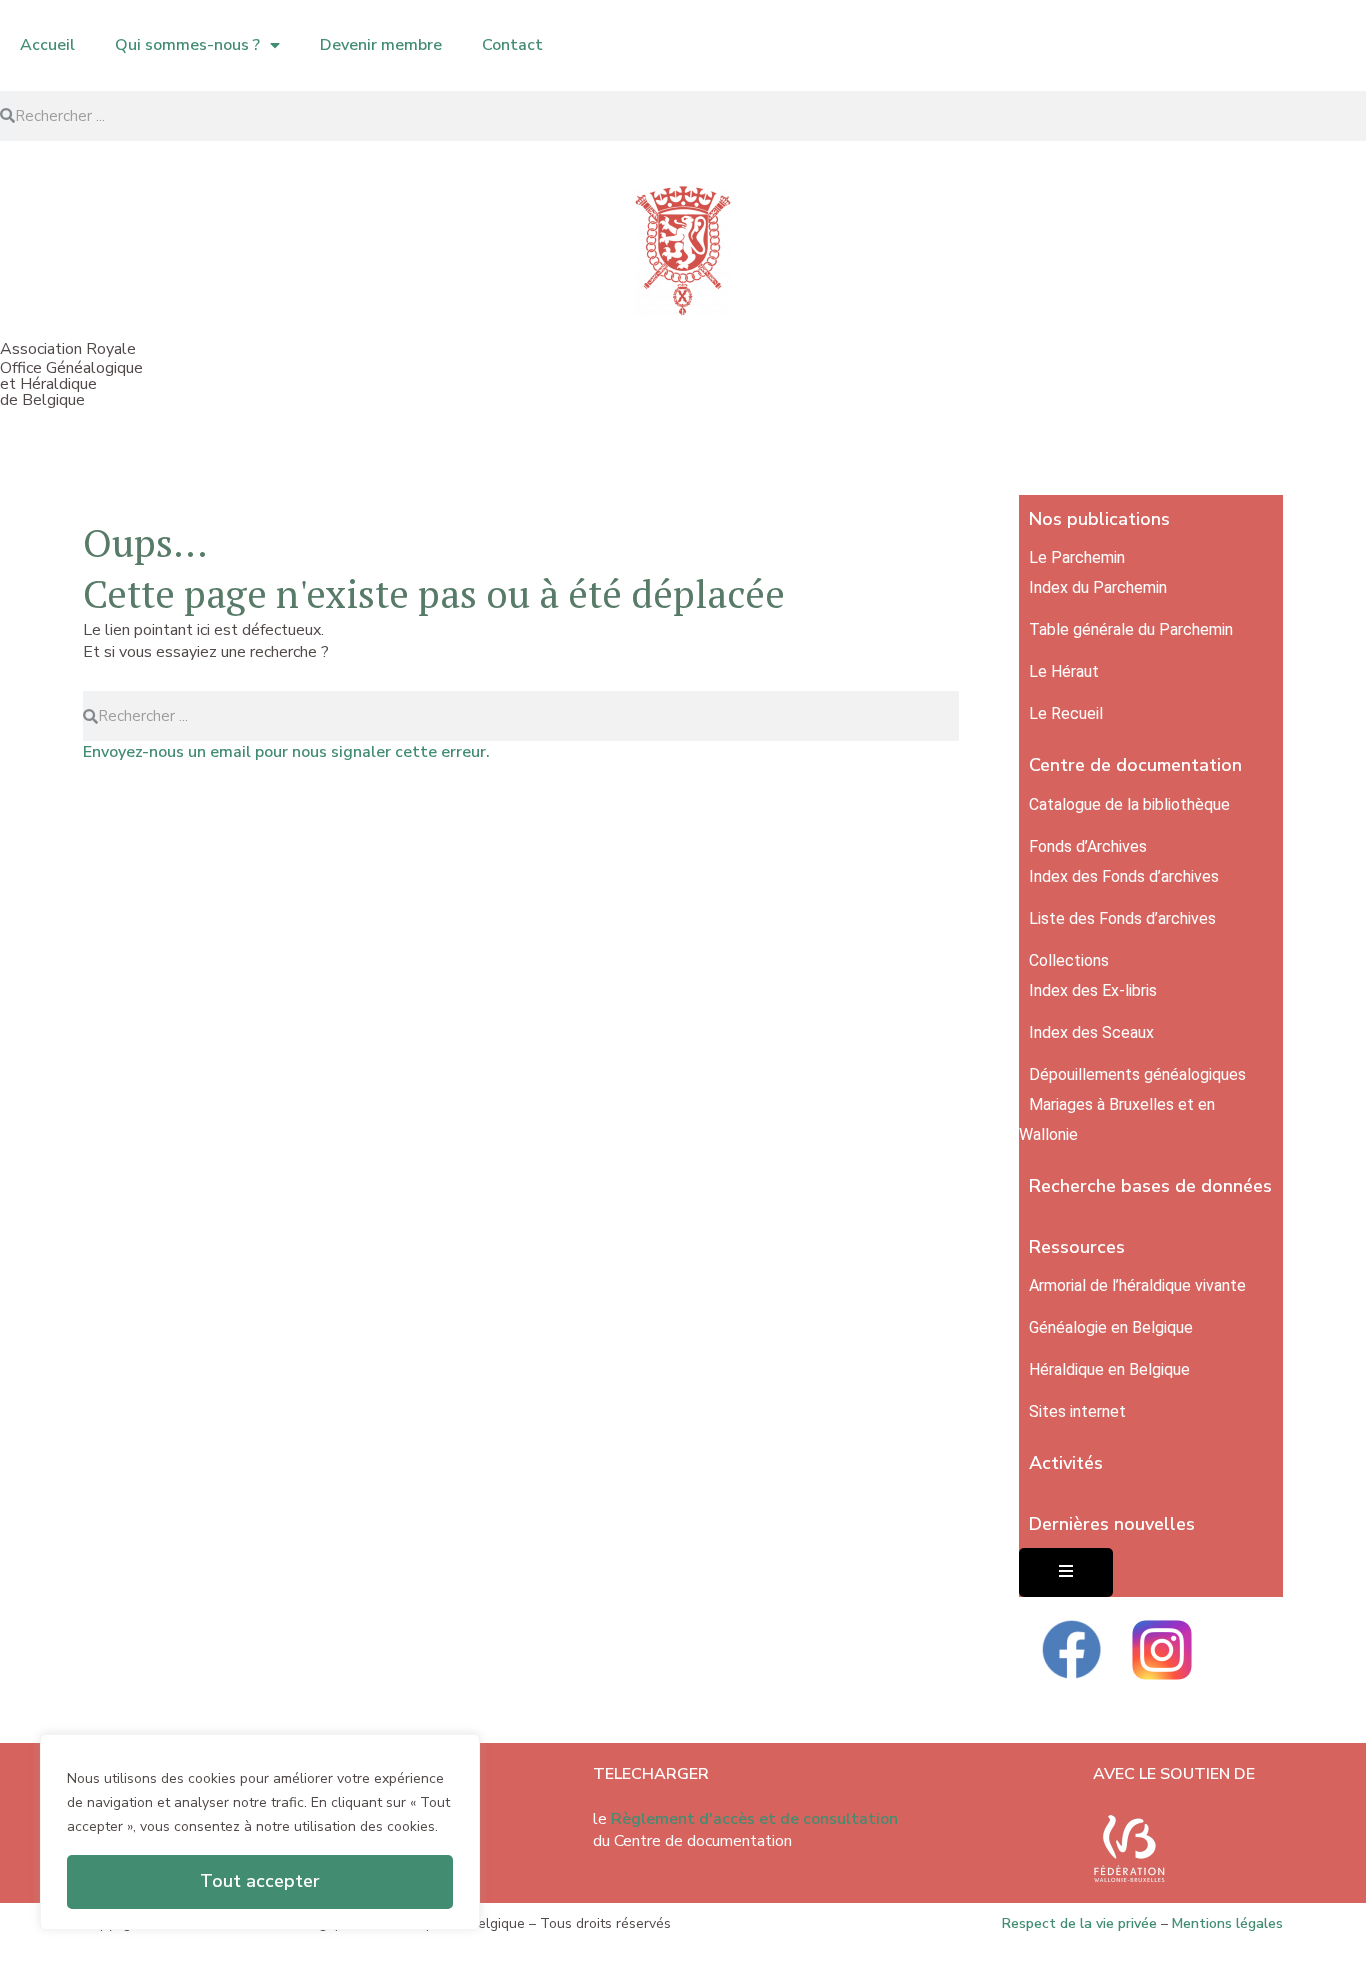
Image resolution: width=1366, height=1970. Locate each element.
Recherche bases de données (1150, 1186)
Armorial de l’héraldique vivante (1137, 1285)
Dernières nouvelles (1112, 1524)
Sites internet (1077, 1411)
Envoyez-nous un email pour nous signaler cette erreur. (286, 752)
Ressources (1077, 1247)
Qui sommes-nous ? (187, 45)
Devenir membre (381, 45)
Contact (512, 45)
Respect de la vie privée (1079, 1923)
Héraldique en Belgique (1109, 1369)
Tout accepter (260, 1881)
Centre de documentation (1135, 765)
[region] (260, 1832)
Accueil (47, 45)
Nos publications (1099, 519)
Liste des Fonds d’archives (1122, 918)
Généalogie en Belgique (1111, 1327)
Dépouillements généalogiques (1137, 1074)
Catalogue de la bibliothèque (1129, 804)
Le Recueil (1066, 713)
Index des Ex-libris (1093, 990)
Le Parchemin (1077, 557)
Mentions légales (1227, 1923)
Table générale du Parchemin (1131, 629)
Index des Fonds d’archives (1124, 876)
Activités (1066, 1463)
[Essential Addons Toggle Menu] (1066, 1572)
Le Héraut (1064, 671)
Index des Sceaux (1091, 1032)
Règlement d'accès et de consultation (754, 1819)
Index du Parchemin (1098, 587)
